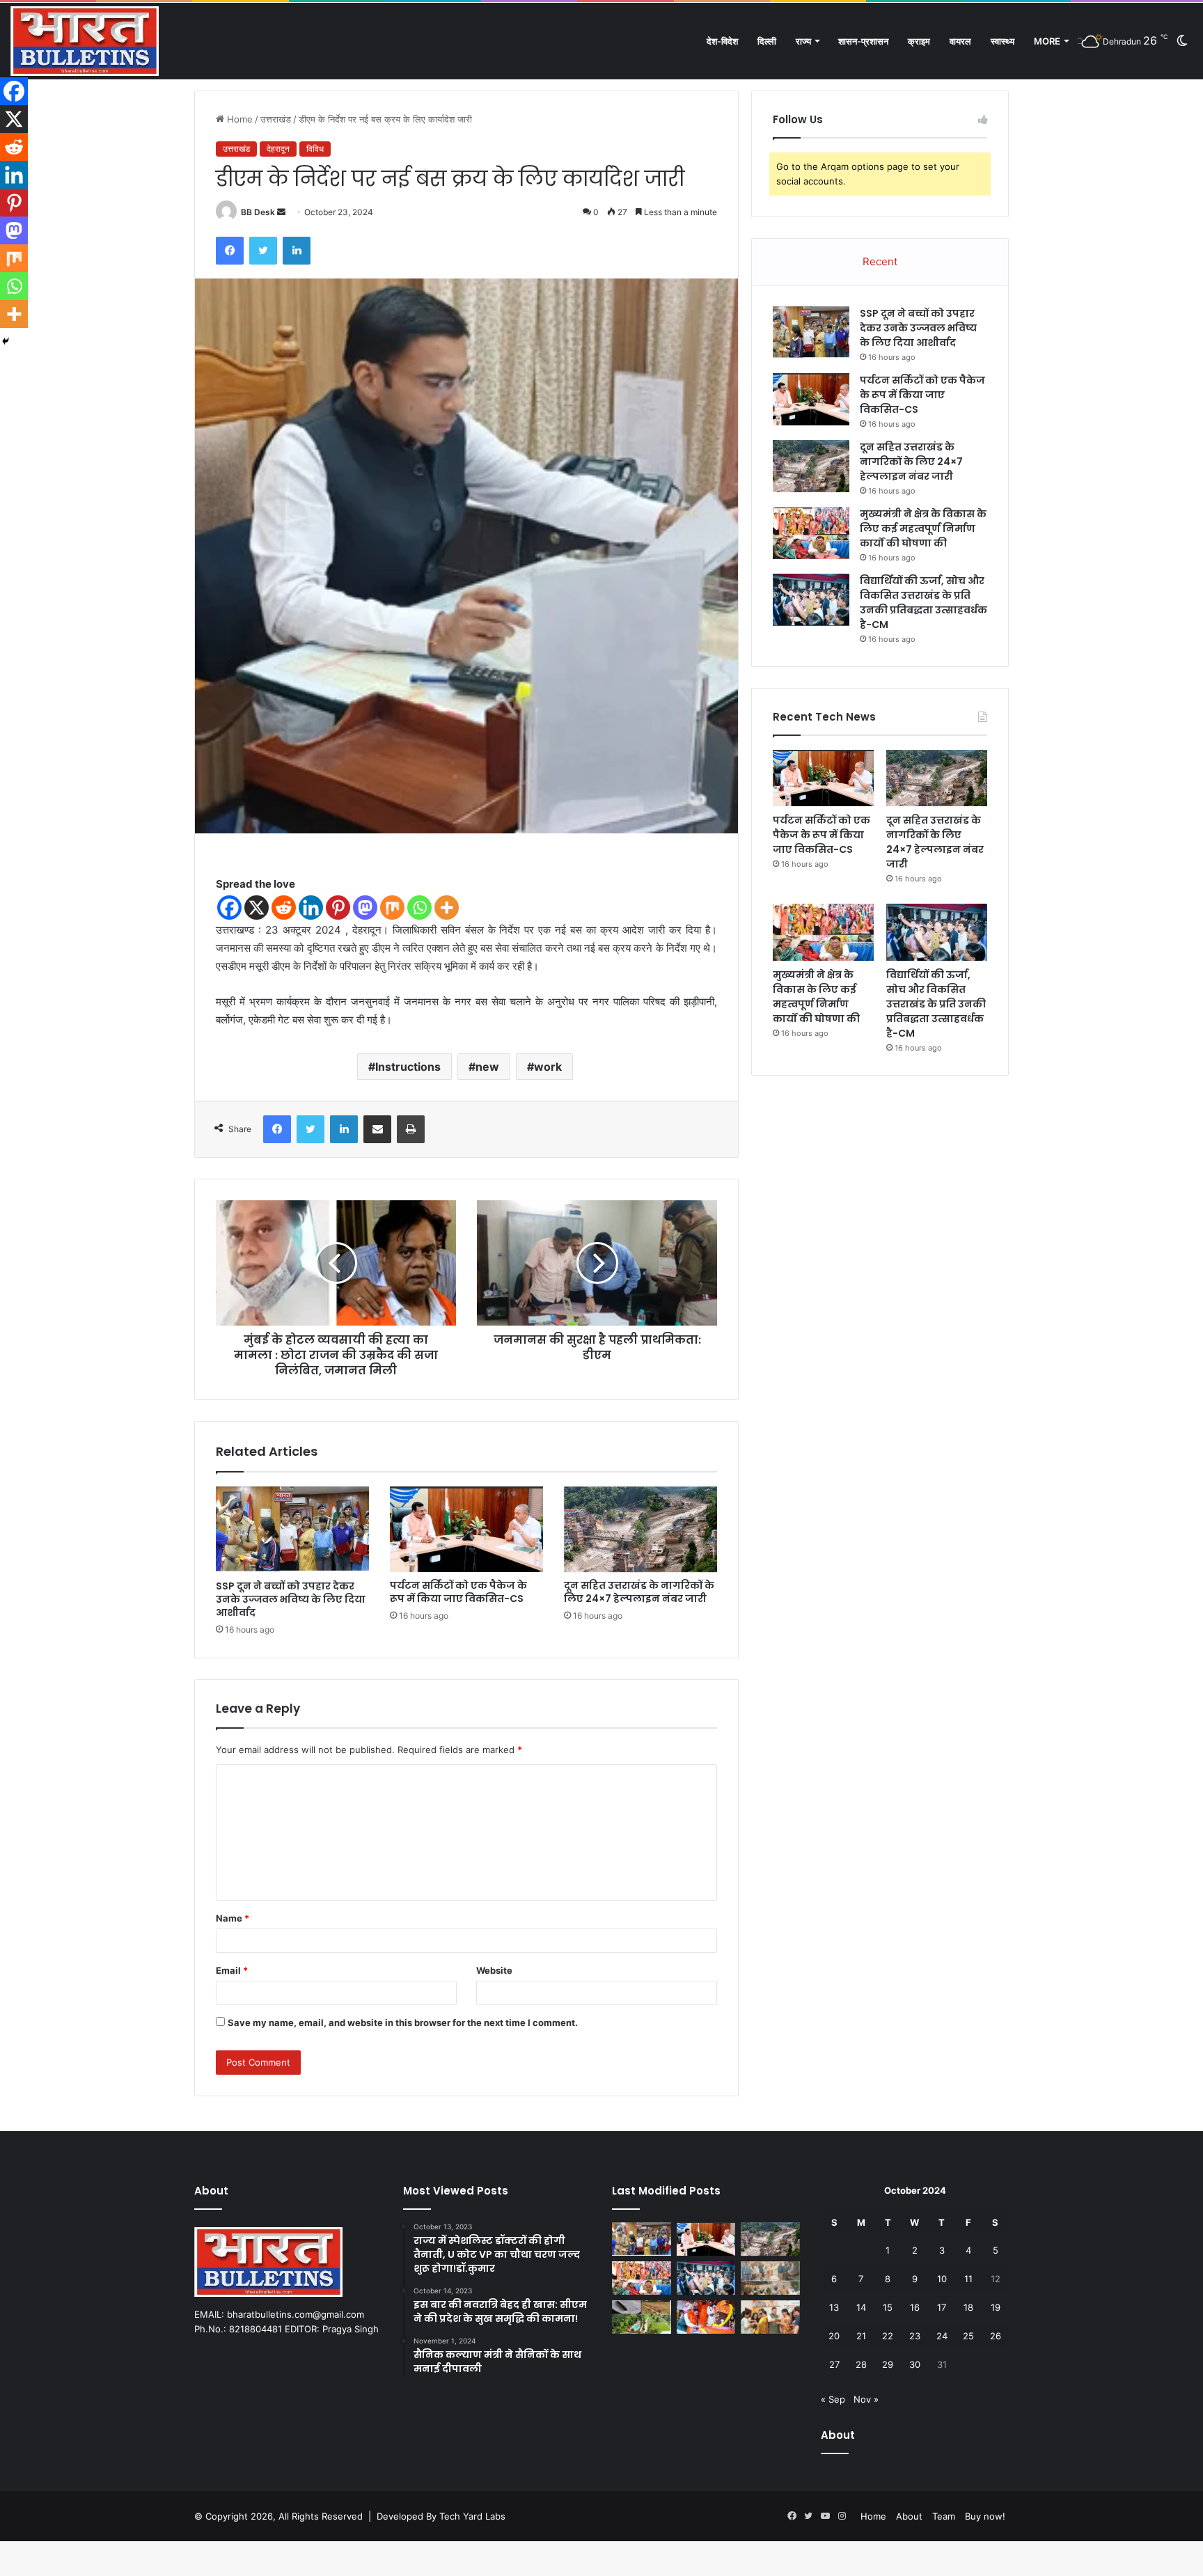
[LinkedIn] (297, 251)
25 (968, 2336)
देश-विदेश (722, 41)
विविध (315, 149)
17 (942, 2307)
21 (861, 2336)
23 (915, 2336)
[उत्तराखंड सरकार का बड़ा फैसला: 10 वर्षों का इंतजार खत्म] (642, 2317)
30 (915, 2364)
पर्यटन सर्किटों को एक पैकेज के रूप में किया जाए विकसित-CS (458, 1592)
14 (861, 2307)
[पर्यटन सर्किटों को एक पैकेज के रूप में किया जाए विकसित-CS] (466, 1529)
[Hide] (6, 341)
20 (834, 2336)
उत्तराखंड (276, 119)
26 (996, 2336)
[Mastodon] (365, 908)
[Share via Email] (377, 1129)
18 (968, 2307)
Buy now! (985, 2516)
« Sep (833, 2399)
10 (942, 2279)
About (909, 2516)
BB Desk (258, 212)
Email (232, 1970)
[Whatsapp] (419, 908)
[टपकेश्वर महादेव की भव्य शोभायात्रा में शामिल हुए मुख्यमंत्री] (706, 2317)
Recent (880, 261)
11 (968, 2279)
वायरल (960, 41)
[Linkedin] (311, 908)
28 (861, 2364)
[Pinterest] (338, 908)
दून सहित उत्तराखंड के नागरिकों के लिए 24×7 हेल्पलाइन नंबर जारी (639, 1592)
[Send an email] (281, 212)
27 (834, 2364)
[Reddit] (284, 908)
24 (942, 2336)
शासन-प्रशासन (863, 41)
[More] (447, 908)
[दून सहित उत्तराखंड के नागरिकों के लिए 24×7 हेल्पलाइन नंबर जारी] (640, 1530)
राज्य (803, 41)
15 (888, 2307)
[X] (257, 908)
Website (494, 1970)
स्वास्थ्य (1002, 41)
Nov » (866, 2399)
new (487, 1067)
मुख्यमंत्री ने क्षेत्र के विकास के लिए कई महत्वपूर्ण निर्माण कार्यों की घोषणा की (923, 528)
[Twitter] (263, 251)
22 (888, 2336)
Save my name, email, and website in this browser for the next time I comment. (403, 2023)
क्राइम (919, 41)
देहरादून (278, 149)
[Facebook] (230, 251)
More (1047, 41)
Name (233, 1918)
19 (996, 2307)
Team (944, 2516)
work (548, 1067)
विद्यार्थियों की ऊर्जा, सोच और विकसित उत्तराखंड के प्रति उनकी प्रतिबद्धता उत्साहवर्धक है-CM (923, 603)
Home (238, 119)
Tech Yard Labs (472, 2516)
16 (915, 2307)
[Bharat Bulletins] (85, 41)
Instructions (408, 1067)
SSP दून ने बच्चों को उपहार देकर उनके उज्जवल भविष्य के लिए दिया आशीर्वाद (291, 1599)
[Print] (411, 1129)
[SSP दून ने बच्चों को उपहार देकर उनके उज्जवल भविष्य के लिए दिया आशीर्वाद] (292, 1530)
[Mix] (392, 908)
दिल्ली (767, 41)
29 (888, 2364)
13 (834, 2307)
